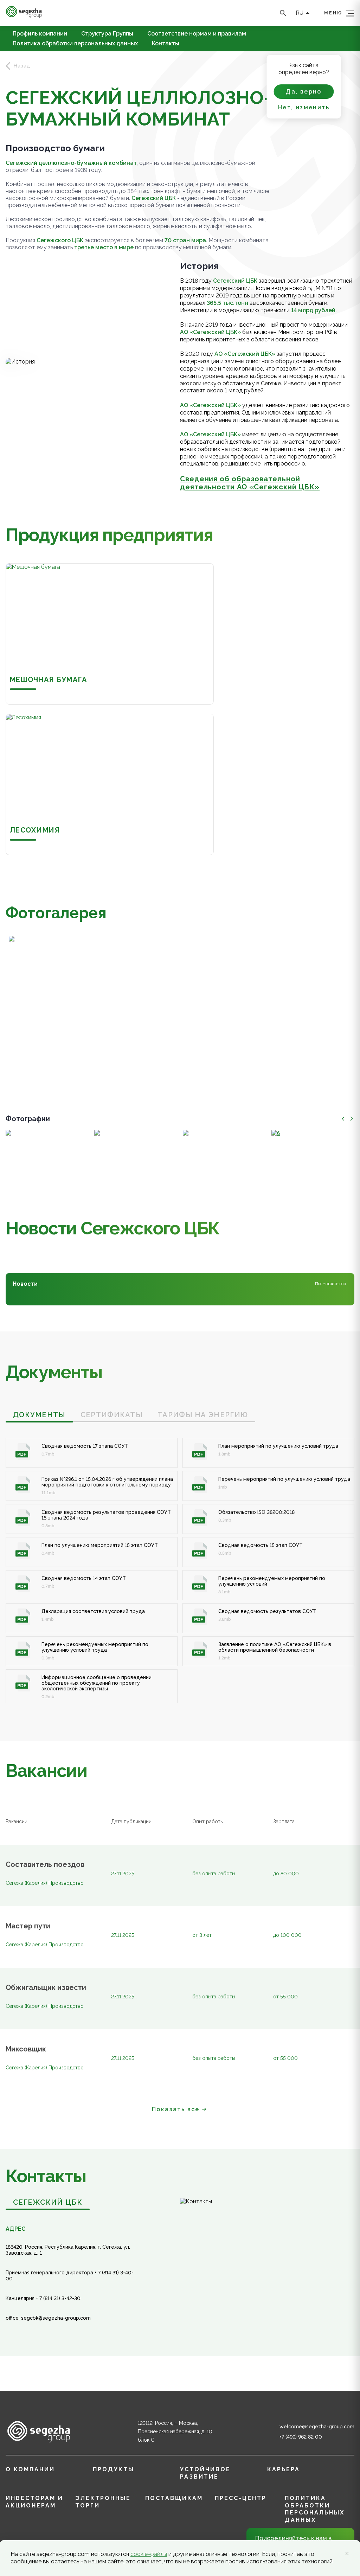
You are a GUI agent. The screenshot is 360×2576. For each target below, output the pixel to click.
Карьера (284, 2469)
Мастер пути (28, 1926)
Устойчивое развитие (205, 2473)
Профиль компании (40, 34)
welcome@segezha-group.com (317, 2427)
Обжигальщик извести (46, 1988)
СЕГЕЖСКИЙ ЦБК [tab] (48, 2202)
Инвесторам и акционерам (34, 2502)
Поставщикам (174, 2498)
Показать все (176, 2109)
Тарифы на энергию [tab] (203, 1415)
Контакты (166, 44)
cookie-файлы (149, 2554)
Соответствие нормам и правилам (197, 34)
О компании (30, 2469)
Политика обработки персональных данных (75, 44)
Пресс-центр (241, 2498)
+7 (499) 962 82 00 (301, 2437)
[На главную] (24, 16)
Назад (22, 66)
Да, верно (304, 92)
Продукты (114, 2469)
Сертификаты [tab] (112, 1415)
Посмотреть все (330, 1284)
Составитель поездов (45, 1865)
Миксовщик (26, 2049)
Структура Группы (107, 34)
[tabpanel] (180, 1563)
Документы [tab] (39, 1415)
